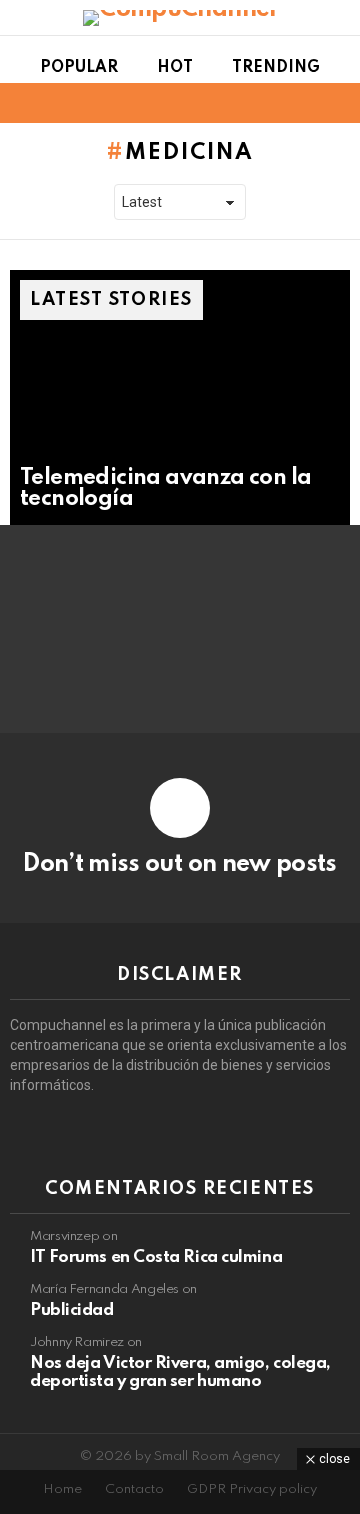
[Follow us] (304, 103)
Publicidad (72, 1310)
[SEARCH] (338, 103)
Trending (276, 68)
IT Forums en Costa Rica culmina (156, 1257)
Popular (79, 68)
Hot (175, 68)
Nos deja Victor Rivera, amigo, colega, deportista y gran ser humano (180, 1372)
